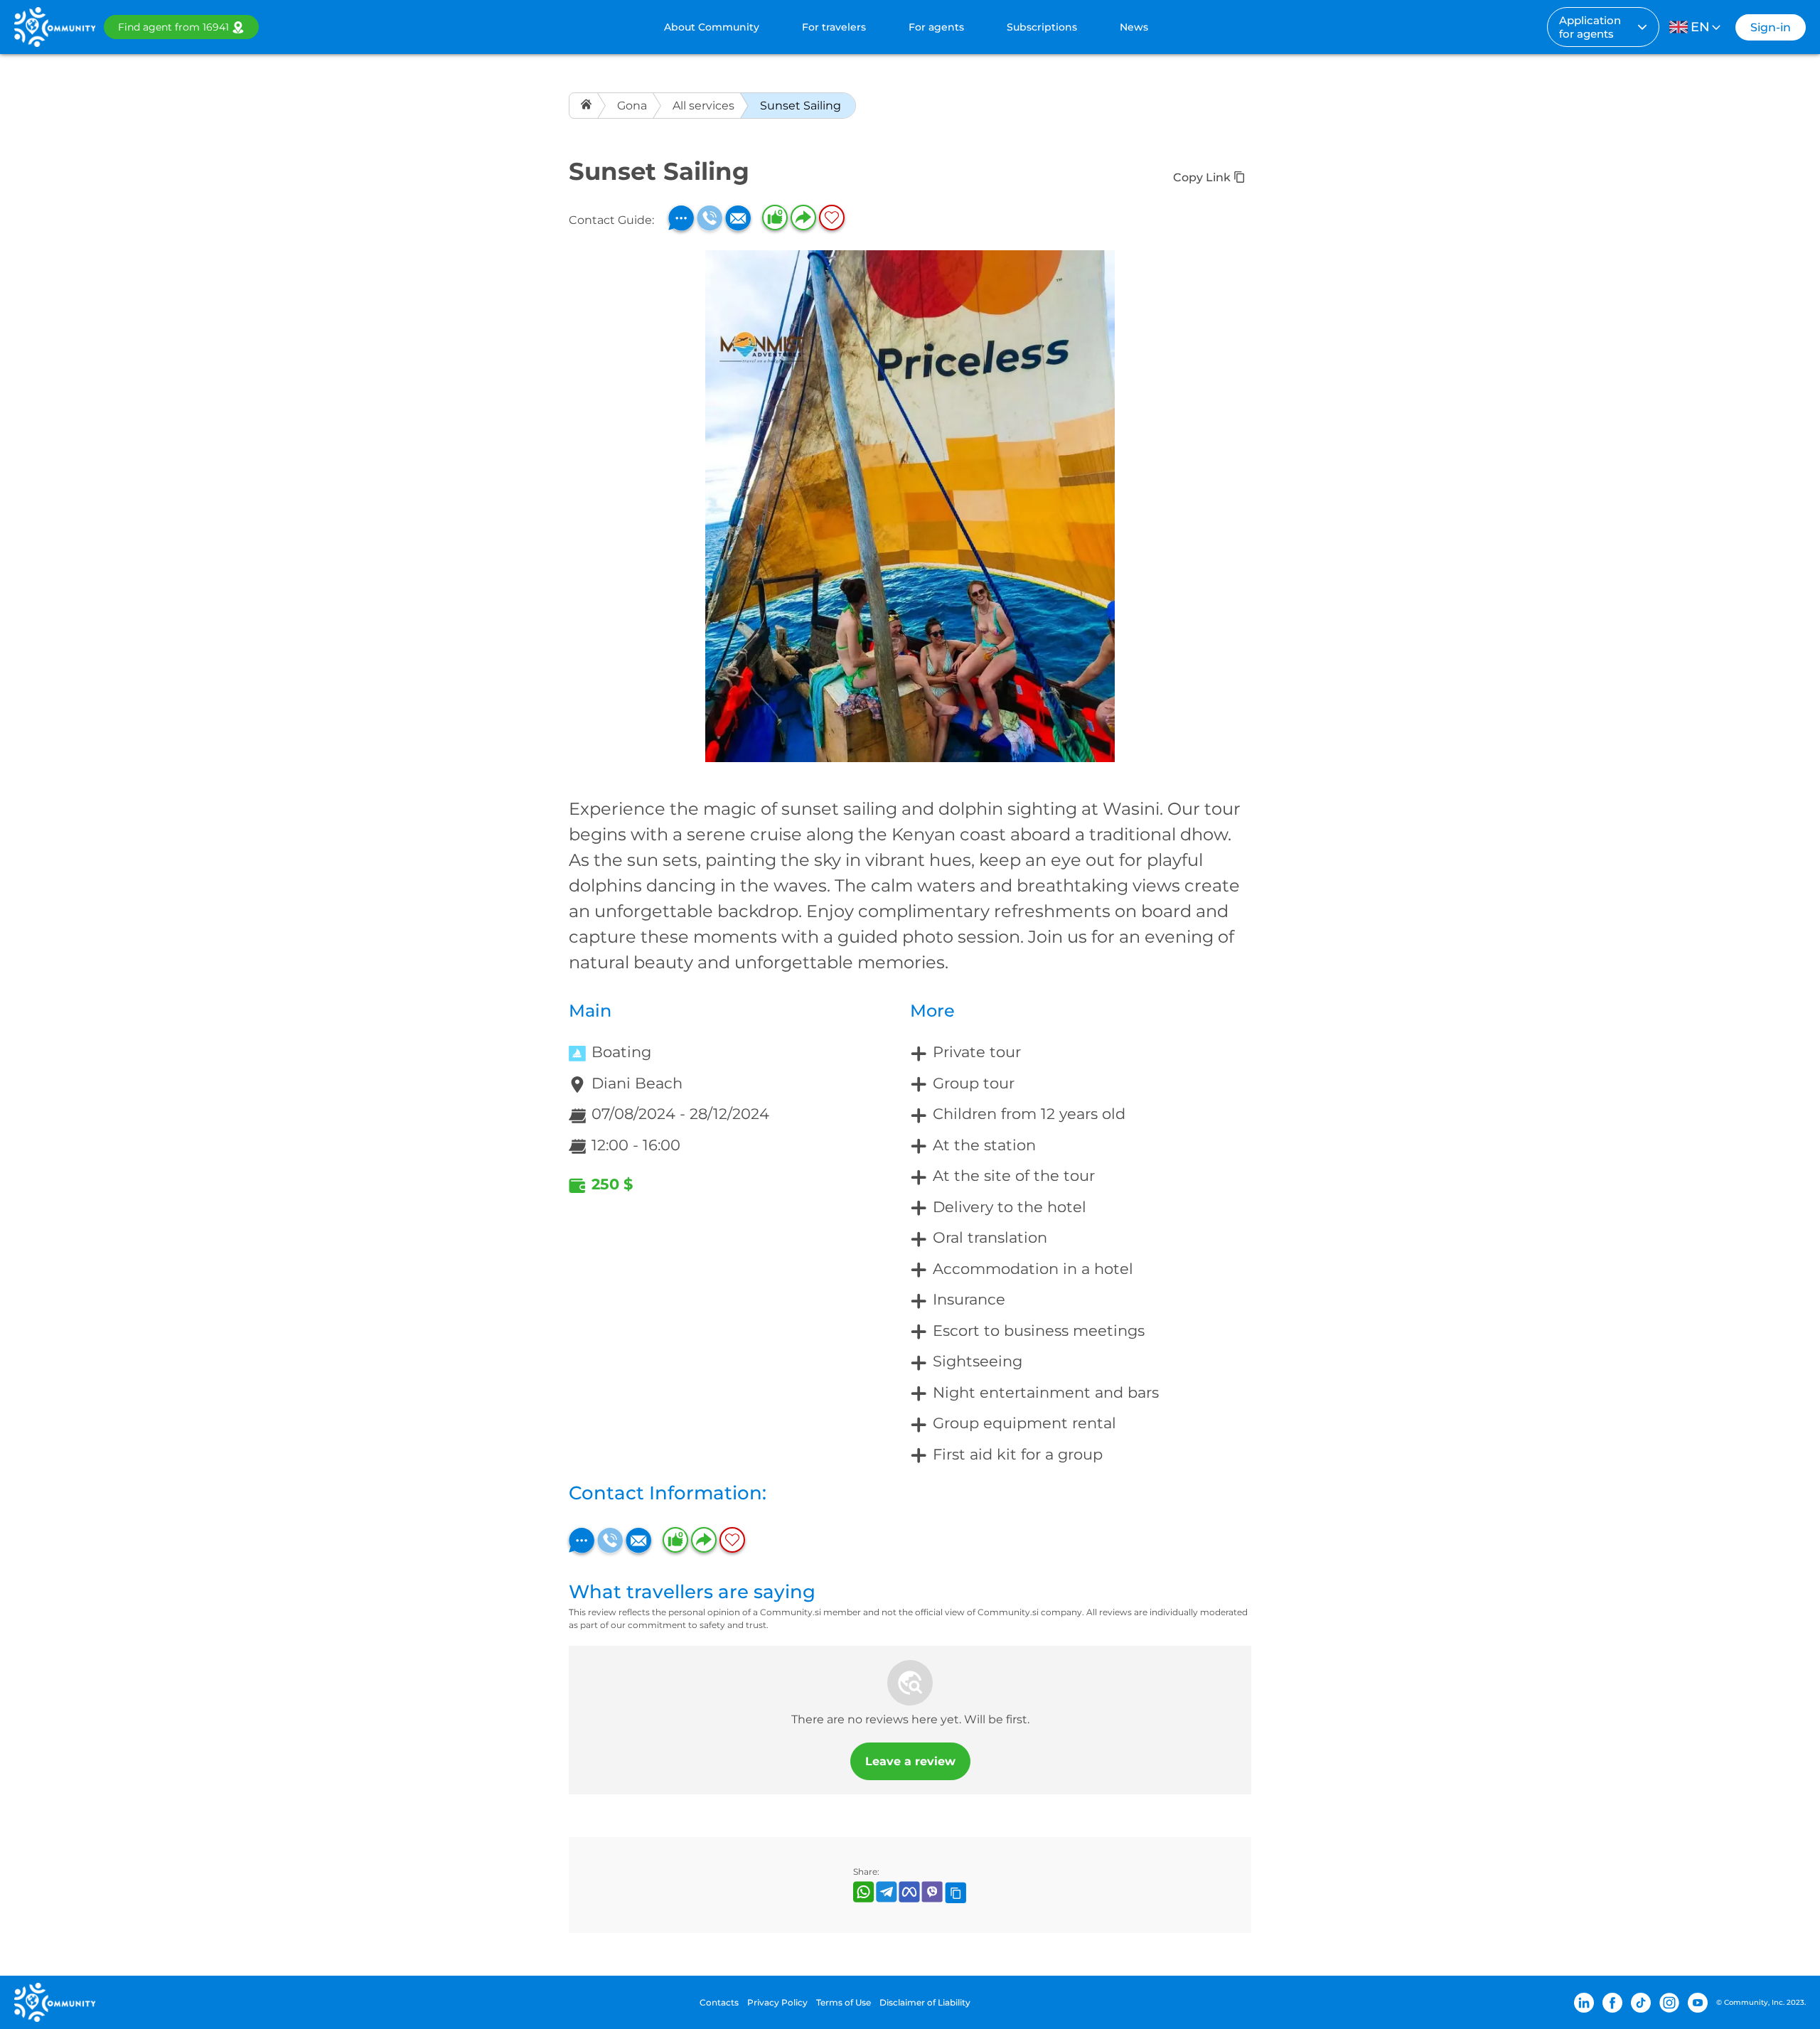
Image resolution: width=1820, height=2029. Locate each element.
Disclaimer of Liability (925, 2002)
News (1134, 27)
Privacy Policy (777, 2002)
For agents (936, 27)
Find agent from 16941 (173, 27)
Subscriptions (1042, 27)
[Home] (588, 106)
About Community (712, 27)
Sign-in (1771, 27)
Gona (632, 106)
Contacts (719, 2002)
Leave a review (910, 1761)
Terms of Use (844, 2002)
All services (703, 106)
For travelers (834, 27)
